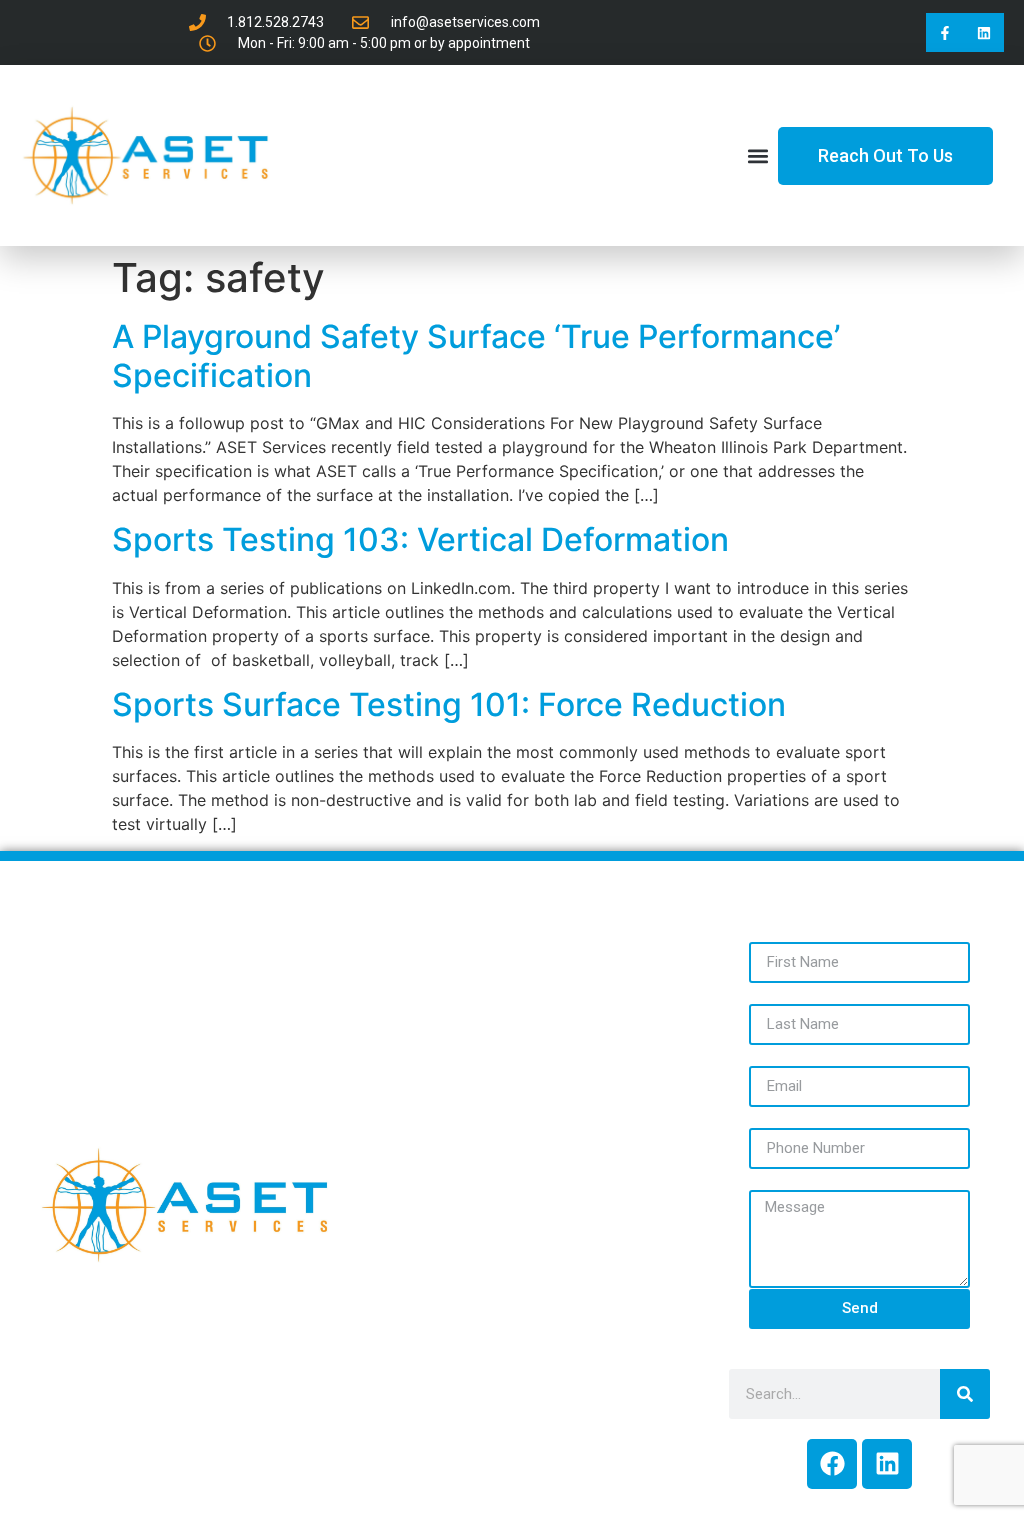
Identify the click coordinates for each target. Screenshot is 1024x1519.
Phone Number (811, 1116)
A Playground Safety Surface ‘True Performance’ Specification (476, 355)
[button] (758, 155)
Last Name (793, 992)
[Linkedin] (984, 32)
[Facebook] (832, 1464)
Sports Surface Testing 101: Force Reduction (449, 704)
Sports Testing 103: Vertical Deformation (420, 539)
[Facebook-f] (945, 32)
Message (786, 1178)
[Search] (965, 1394)
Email (770, 1054)
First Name (793, 930)
